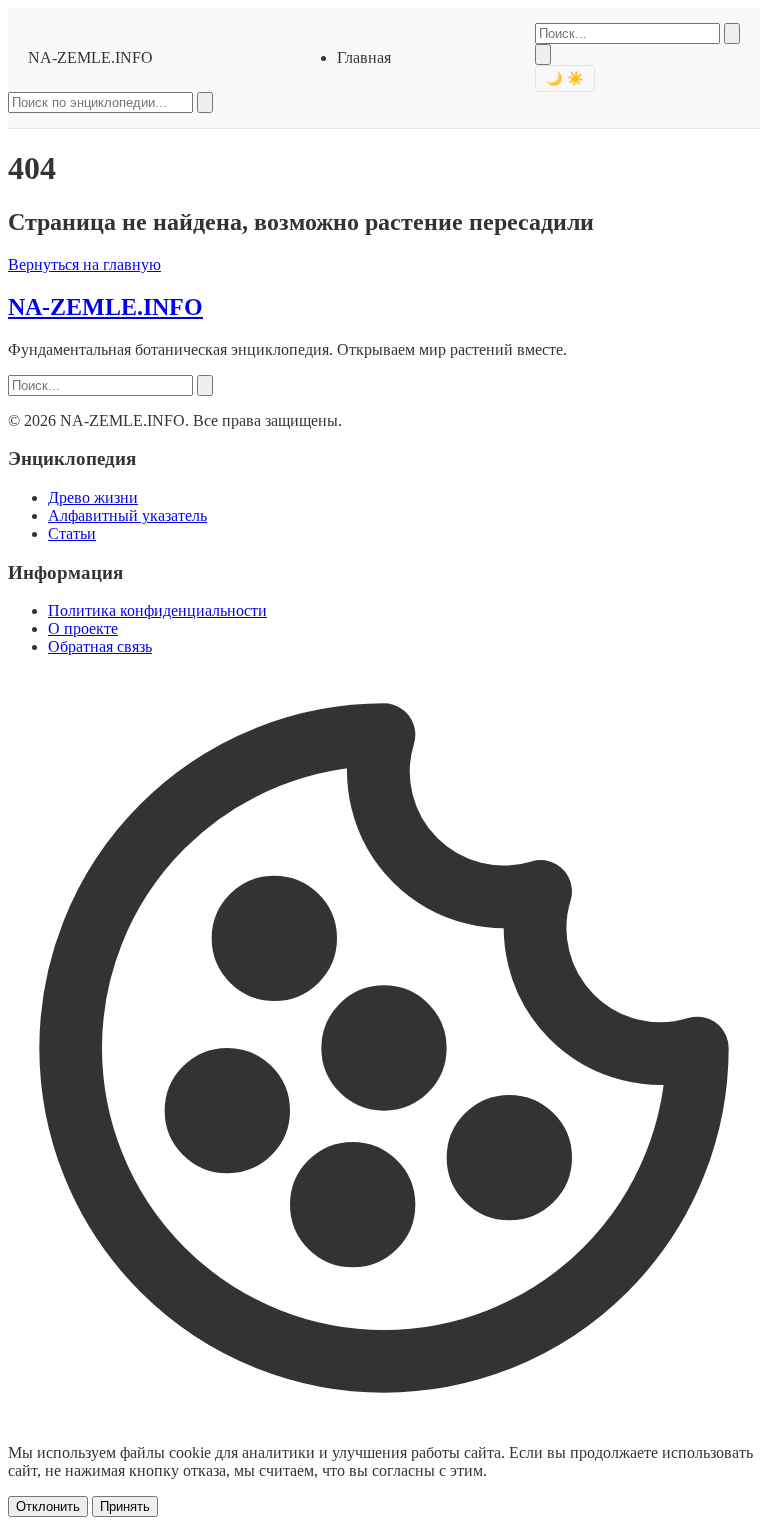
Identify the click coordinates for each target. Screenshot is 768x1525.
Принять (125, 1506)
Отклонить (48, 1506)
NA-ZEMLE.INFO (90, 57)
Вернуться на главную (84, 264)
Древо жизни (93, 497)
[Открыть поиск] (543, 54)
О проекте (83, 628)
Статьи (72, 533)
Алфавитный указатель (127, 515)
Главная (364, 57)
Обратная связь (100, 646)
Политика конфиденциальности (157, 610)
